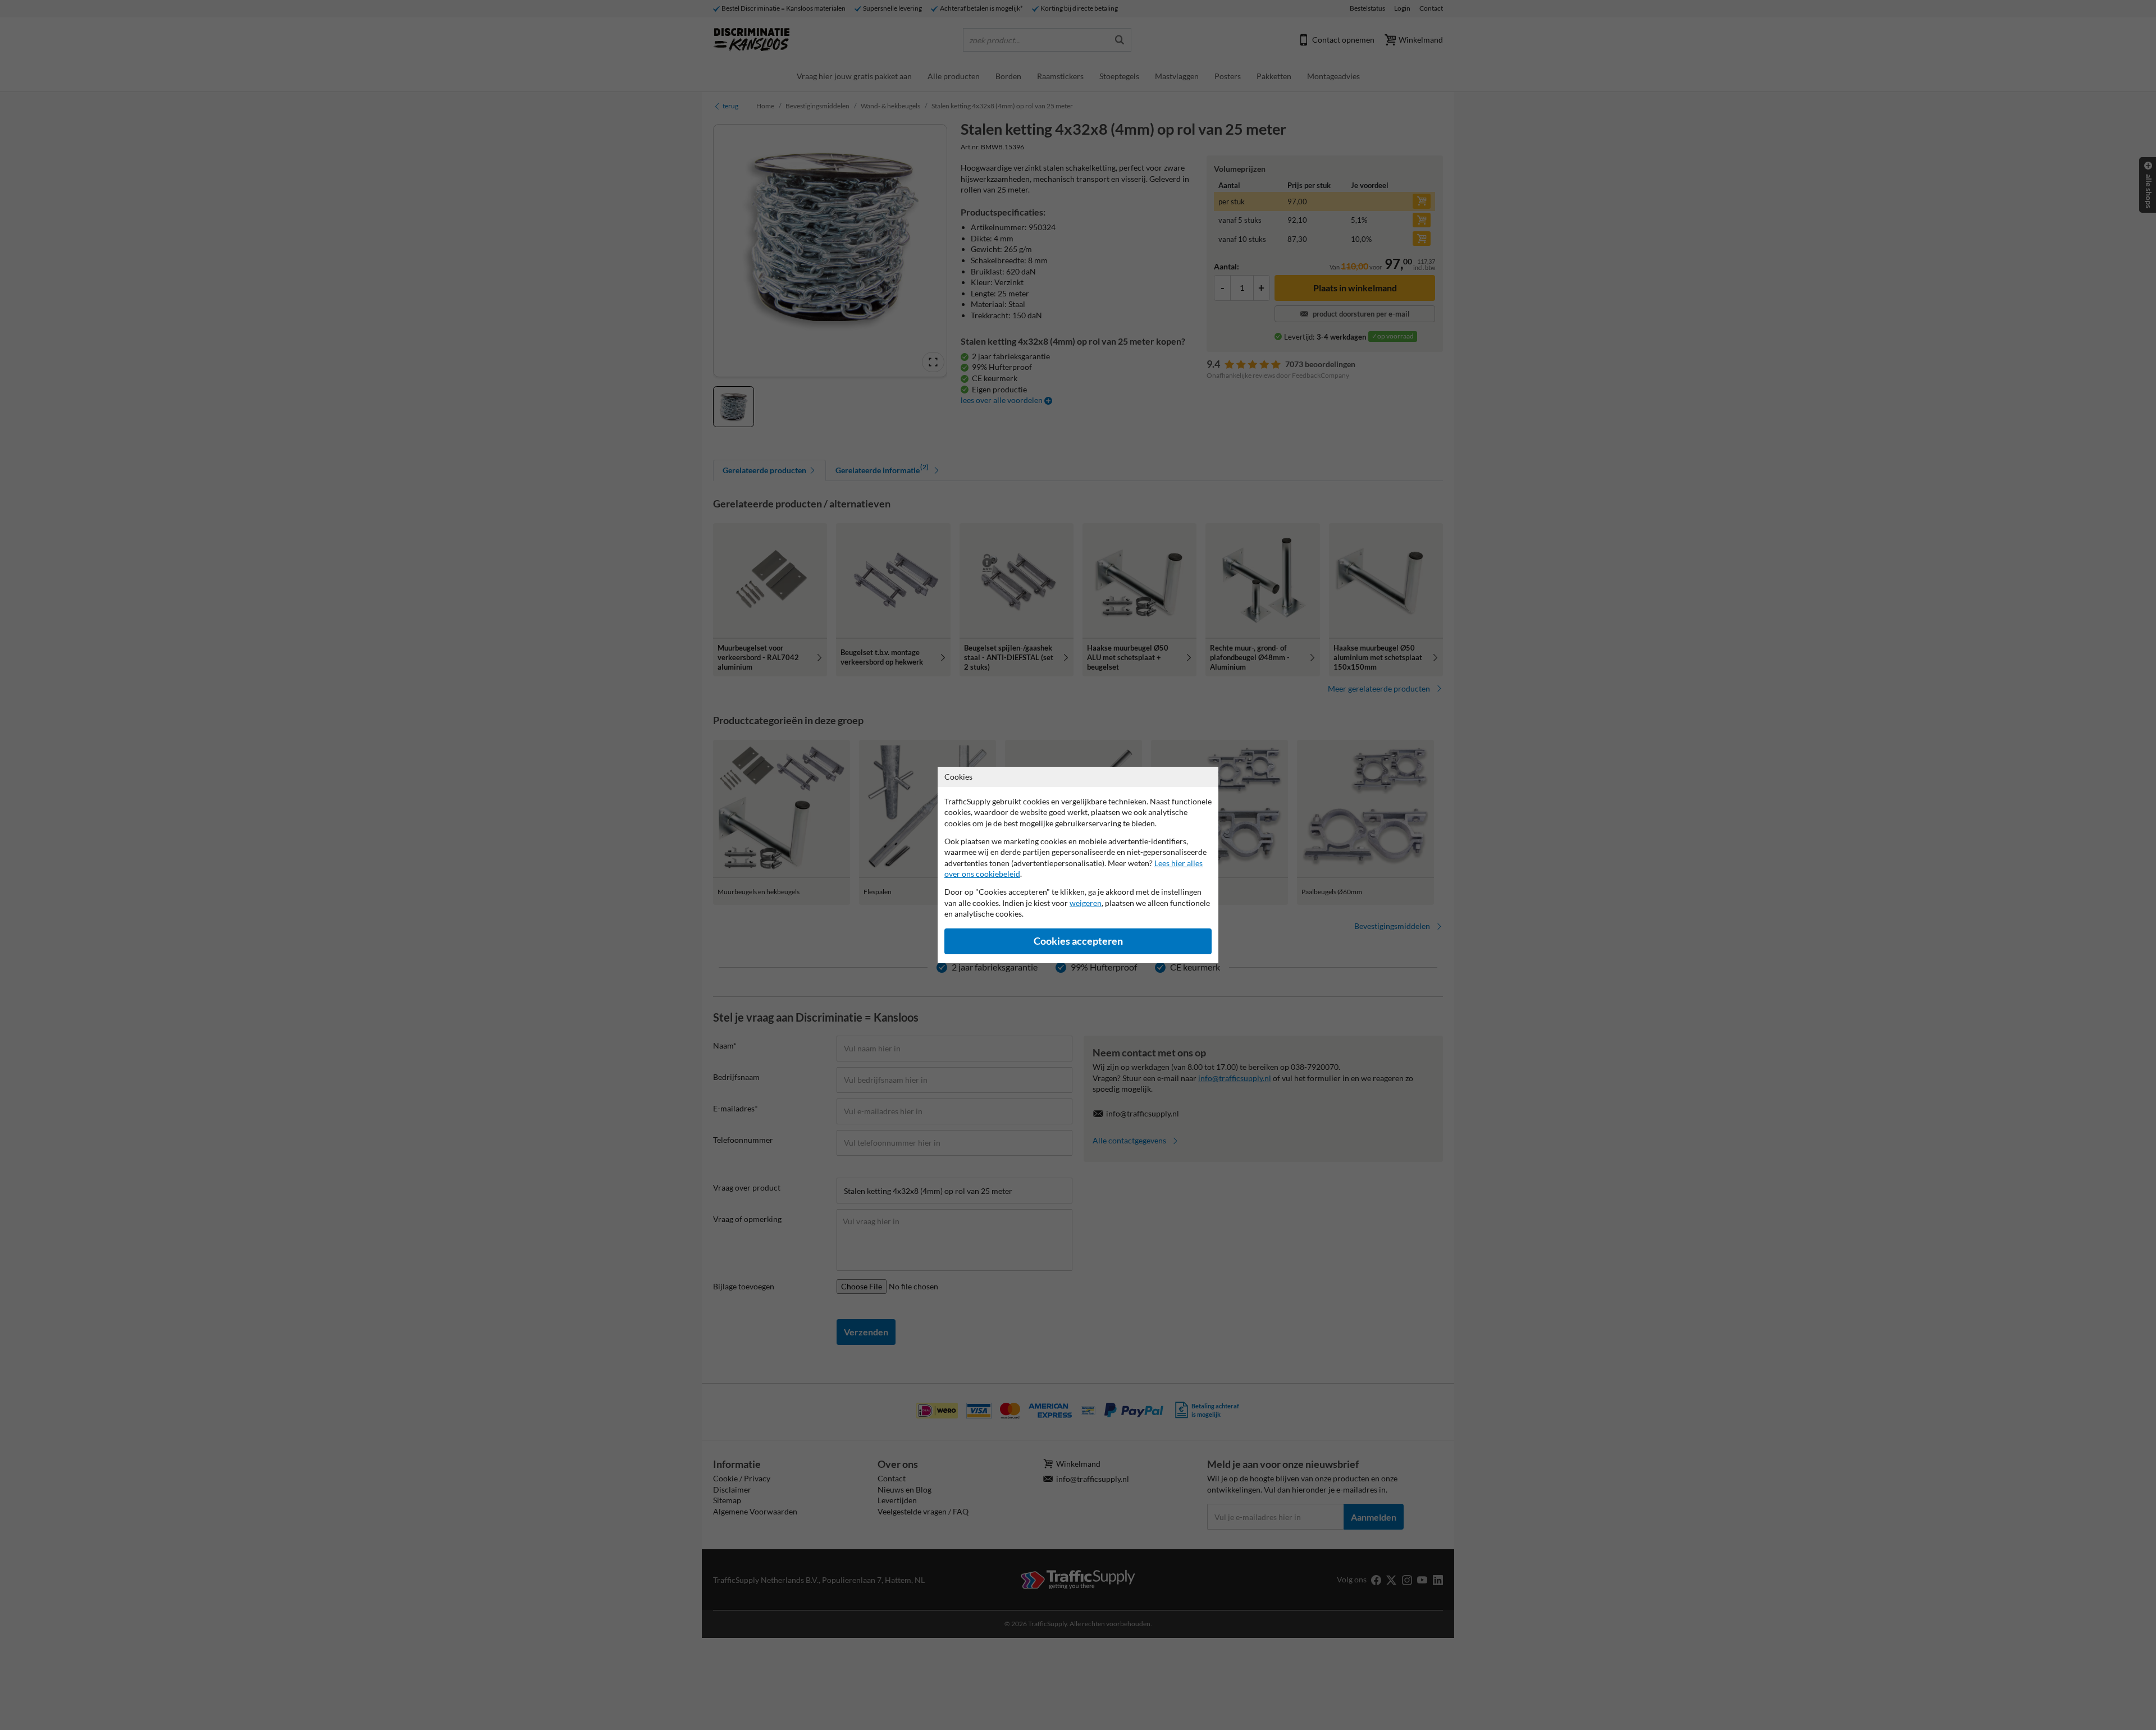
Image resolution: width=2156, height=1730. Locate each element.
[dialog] (1078, 865)
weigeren (1086, 903)
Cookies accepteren (1078, 941)
